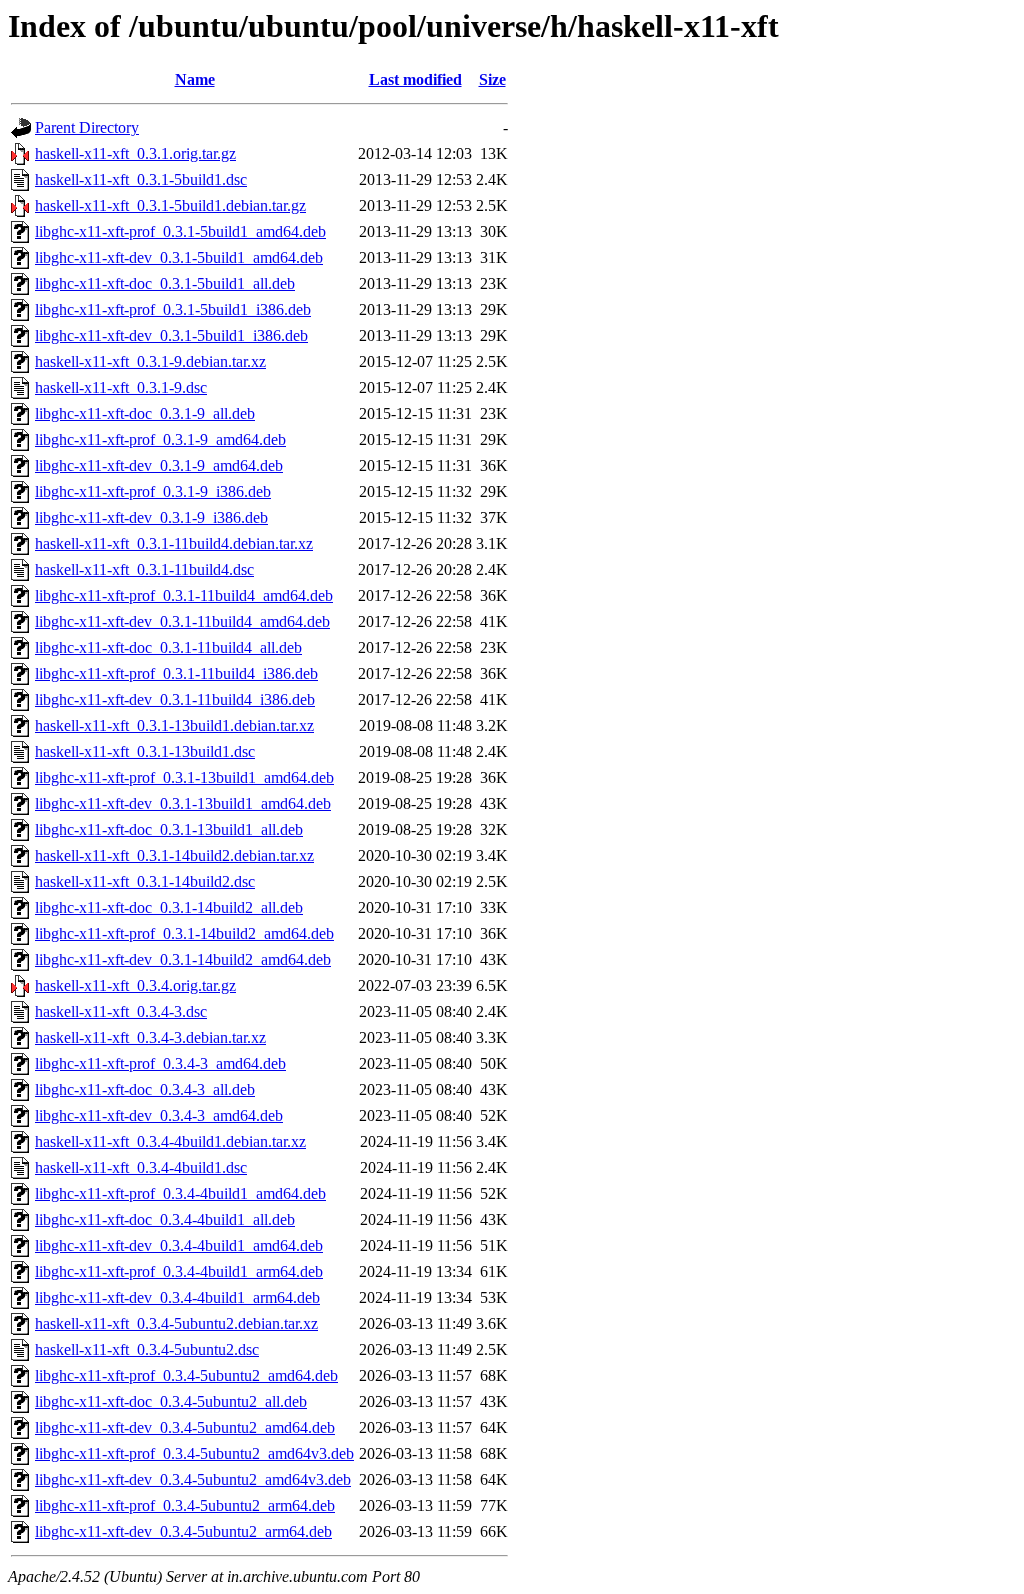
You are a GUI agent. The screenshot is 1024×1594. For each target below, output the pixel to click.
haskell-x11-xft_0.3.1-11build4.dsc (144, 569)
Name (195, 79)
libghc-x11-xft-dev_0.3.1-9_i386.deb (151, 517)
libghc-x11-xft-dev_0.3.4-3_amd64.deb (159, 1115)
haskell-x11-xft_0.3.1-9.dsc (121, 387)
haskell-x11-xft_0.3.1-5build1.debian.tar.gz (170, 205)
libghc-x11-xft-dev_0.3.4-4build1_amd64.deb (179, 1245)
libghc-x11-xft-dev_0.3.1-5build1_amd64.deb (179, 257)
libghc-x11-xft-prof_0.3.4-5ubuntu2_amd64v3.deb (194, 1453)
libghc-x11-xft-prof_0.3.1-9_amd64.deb (160, 439)
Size (492, 79)
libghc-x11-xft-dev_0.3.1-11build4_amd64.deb (182, 621)
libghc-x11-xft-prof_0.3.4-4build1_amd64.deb (180, 1193)
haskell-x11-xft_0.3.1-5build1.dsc (141, 179)
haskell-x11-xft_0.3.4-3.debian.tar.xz (150, 1037)
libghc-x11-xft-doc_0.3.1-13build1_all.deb (169, 829)
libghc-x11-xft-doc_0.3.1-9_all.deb (145, 413)
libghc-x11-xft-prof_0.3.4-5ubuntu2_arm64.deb (185, 1505)
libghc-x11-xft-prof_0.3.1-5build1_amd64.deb (180, 231)
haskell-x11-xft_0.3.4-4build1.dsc (141, 1167)
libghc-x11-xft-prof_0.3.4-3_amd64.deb (160, 1063)
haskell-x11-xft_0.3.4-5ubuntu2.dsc (147, 1349)
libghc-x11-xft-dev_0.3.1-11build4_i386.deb (175, 699)
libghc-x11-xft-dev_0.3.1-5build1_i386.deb (171, 335)
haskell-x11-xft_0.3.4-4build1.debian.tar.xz (170, 1141)
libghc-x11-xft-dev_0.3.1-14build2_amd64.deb (183, 959)
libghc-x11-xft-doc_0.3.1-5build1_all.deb (165, 283)
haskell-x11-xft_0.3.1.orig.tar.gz (135, 153)
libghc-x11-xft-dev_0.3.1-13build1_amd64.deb (183, 803)
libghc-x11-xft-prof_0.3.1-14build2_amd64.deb (184, 933)
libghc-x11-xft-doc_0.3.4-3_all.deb (145, 1089)
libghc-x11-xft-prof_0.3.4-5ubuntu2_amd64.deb (186, 1375)
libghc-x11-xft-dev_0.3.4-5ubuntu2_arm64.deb (183, 1531)
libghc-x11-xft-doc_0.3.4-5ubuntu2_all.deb (171, 1401)
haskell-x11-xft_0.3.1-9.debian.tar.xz (150, 361)
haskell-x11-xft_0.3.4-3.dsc (121, 1011)
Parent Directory (87, 127)
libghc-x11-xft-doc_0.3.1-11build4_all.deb (168, 647)
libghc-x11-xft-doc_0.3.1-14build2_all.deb (169, 907)
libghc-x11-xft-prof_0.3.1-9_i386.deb (153, 491)
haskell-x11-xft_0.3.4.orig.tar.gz (135, 985)
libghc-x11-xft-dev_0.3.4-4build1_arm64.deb (177, 1297)
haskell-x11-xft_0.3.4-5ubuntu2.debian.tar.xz (176, 1323)
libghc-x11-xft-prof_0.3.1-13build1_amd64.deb (184, 777)
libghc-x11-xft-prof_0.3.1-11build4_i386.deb (176, 673)
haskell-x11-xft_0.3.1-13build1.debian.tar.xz (174, 725)
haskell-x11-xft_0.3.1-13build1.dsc (145, 751)
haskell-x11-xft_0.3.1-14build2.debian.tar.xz (174, 855)
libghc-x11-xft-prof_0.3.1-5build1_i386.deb (173, 309)
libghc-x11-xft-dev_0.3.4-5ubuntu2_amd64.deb (185, 1427)
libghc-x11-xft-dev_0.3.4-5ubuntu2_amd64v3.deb (193, 1479)
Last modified (415, 79)
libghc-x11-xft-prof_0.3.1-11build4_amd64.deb (184, 595)
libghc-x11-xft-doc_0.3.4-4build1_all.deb (165, 1219)
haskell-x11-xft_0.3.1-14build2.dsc (145, 881)
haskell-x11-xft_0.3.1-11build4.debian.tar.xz (174, 543)
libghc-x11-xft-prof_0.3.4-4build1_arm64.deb (179, 1271)
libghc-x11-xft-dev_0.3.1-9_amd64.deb (159, 465)
